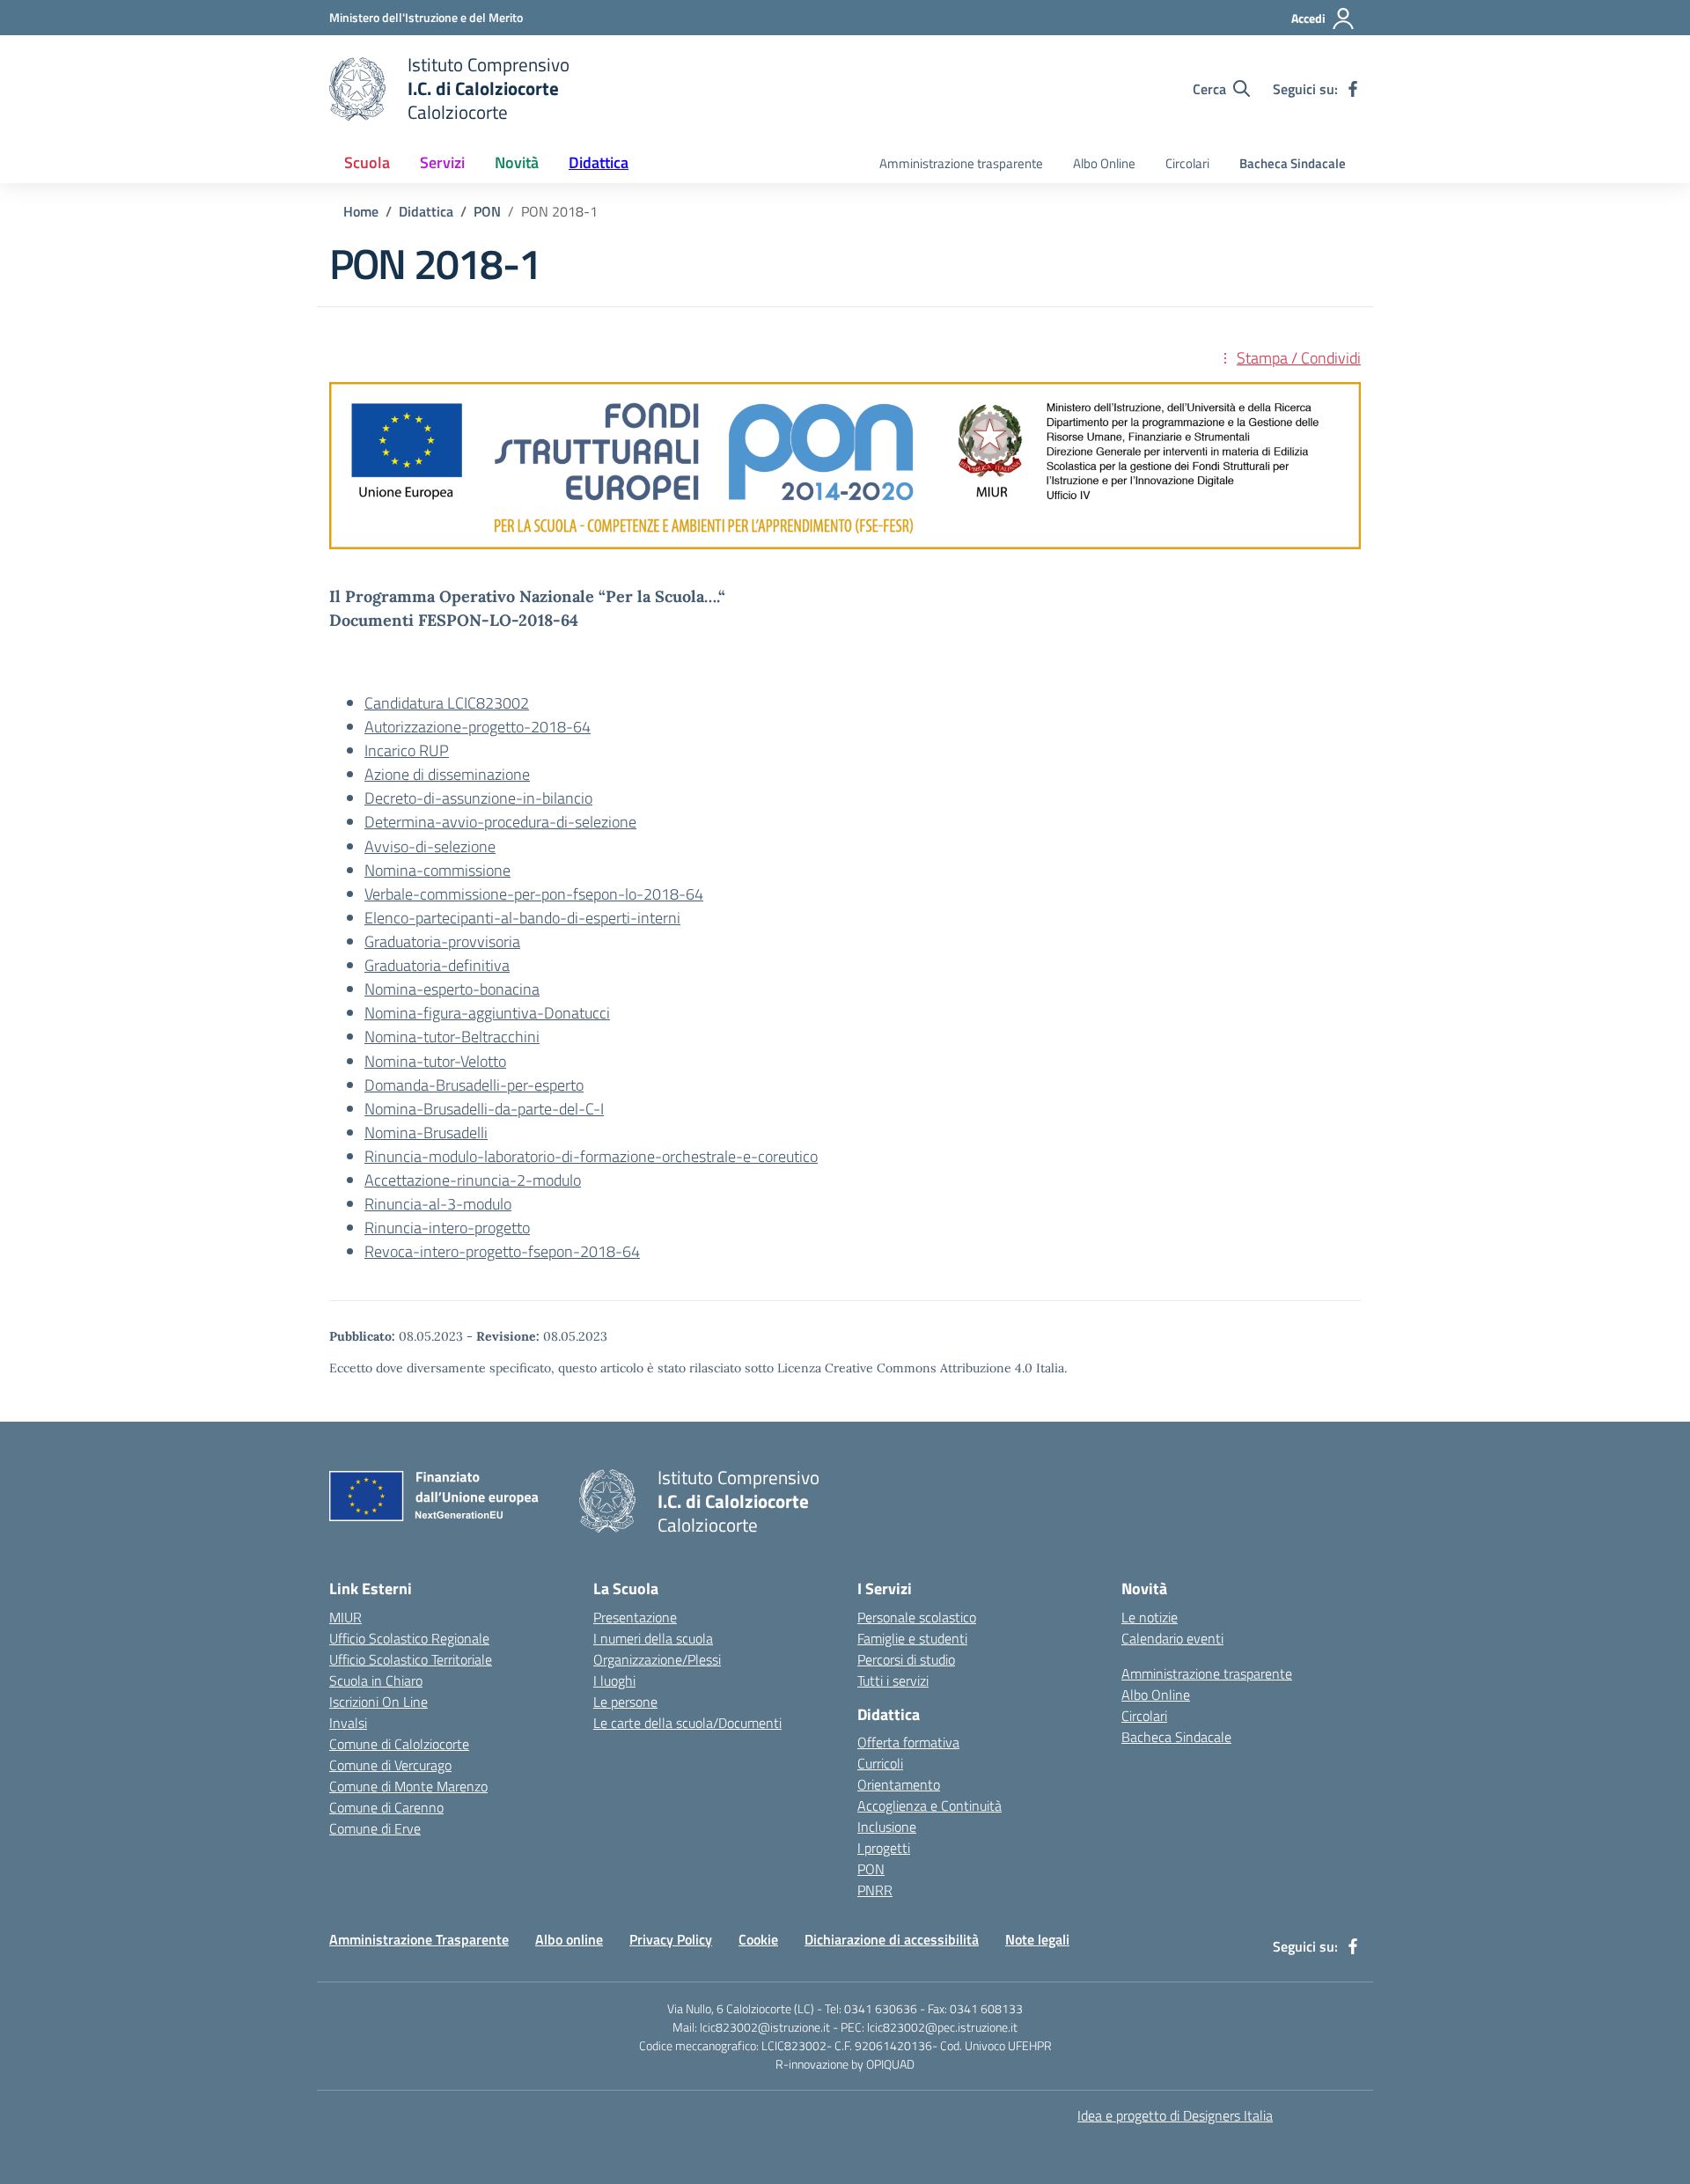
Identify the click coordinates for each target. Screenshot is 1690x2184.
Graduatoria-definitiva (437, 965)
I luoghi (614, 1680)
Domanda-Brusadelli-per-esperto (474, 1085)
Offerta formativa (908, 1742)
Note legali (1037, 1939)
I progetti (884, 1848)
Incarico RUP (407, 750)
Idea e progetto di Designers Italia (1175, 2115)
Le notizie (1150, 1617)
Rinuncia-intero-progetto (447, 1228)
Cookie (758, 1939)
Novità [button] (517, 162)
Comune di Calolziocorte (399, 1744)
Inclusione (887, 1827)
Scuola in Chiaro (376, 1680)
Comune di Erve (375, 1828)
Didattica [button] (599, 162)
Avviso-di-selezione (430, 846)
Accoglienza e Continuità (929, 1805)
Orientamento (899, 1784)
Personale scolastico (917, 1617)
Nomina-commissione (437, 870)
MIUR (345, 1617)
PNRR (875, 1890)
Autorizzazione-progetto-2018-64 (478, 727)
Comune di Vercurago (390, 1765)
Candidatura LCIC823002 (447, 703)
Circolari (1187, 163)
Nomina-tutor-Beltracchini (452, 1037)
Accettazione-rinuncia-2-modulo (473, 1180)
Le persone (625, 1702)
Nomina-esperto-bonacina (452, 989)
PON (871, 1869)
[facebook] (1353, 89)
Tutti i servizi (893, 1680)
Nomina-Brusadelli (426, 1132)
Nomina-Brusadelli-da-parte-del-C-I (484, 1109)
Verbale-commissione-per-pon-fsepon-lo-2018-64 (534, 894)
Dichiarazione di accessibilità (892, 1939)
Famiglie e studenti (912, 1638)
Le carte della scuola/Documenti (687, 1723)
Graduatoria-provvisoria (442, 941)
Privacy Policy (671, 1939)
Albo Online (1104, 163)
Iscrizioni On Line (378, 1702)
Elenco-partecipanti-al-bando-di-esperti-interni (522, 918)
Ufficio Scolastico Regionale (409, 1638)
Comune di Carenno (386, 1807)
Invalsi (348, 1723)
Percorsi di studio (906, 1659)
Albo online (569, 1939)
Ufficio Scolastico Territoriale (411, 1659)
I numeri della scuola (653, 1638)
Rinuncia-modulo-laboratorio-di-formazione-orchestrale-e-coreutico (591, 1156)
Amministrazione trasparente (961, 163)
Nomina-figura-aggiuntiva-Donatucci (487, 1013)
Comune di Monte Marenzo (408, 1786)
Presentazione (635, 1617)
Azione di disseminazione (447, 774)
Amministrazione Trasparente (419, 1939)
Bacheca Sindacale (1293, 163)
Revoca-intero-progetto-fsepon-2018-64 (502, 1251)
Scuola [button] (367, 162)
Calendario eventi (1172, 1638)
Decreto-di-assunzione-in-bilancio (478, 798)
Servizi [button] (442, 162)
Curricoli (880, 1763)
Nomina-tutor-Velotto (435, 1061)
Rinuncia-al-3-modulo (438, 1204)
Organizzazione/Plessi (657, 1659)
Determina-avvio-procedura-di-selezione (500, 822)
